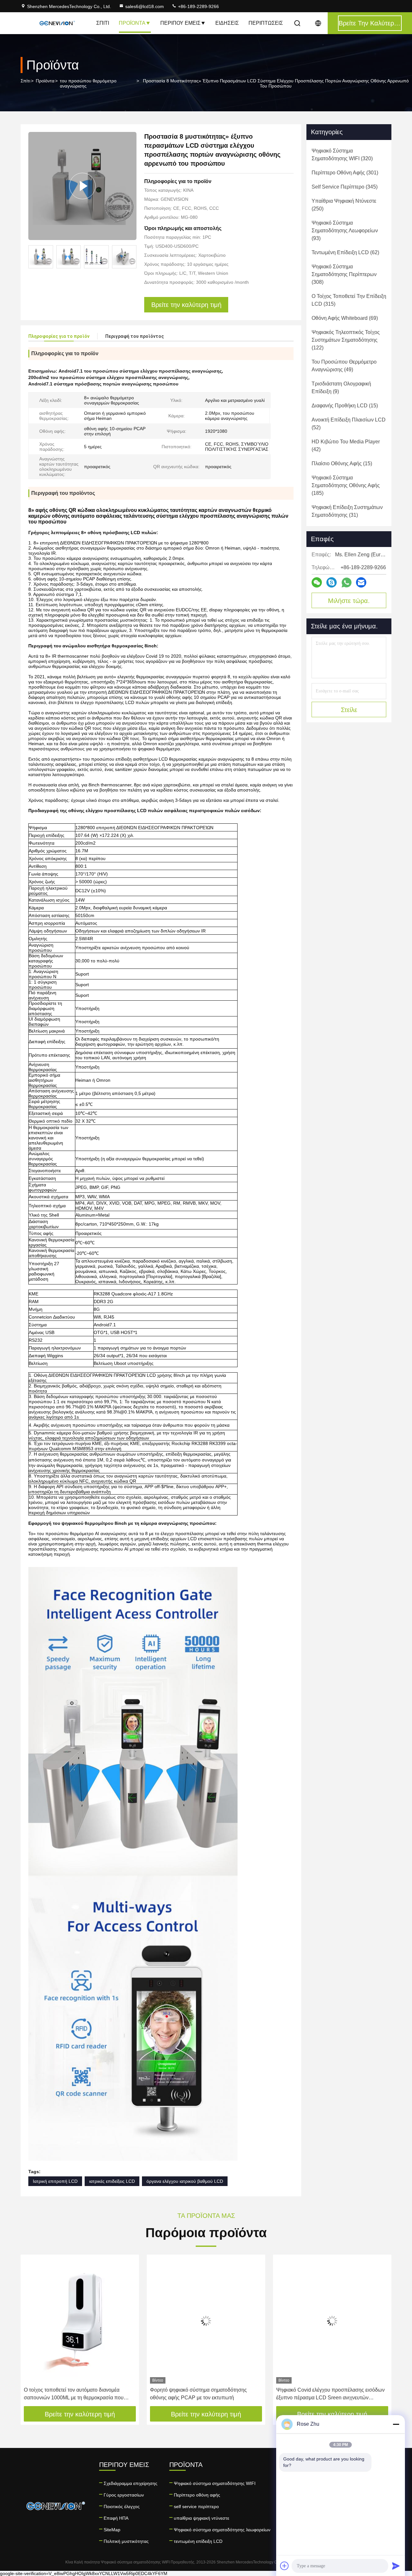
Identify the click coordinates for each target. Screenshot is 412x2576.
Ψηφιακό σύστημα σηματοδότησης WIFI (215, 2483)
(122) (346, 340)
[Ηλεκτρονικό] (361, 582)
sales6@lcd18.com (145, 6)
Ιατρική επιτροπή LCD (55, 2181)
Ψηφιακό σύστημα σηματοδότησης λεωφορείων (222, 2530)
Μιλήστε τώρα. (349, 601)
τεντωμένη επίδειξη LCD (198, 2541)
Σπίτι (103, 23)
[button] (132, 257)
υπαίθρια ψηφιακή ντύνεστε (201, 2518)
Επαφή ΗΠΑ (116, 2518)
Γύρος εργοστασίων (124, 2495)
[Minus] (396, 2424)
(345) (345, 187)
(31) (347, 511)
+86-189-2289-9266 (198, 6)
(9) (341, 388)
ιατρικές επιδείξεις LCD (112, 2181)
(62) (345, 252)
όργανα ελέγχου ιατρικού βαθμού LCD (185, 2181)
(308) (344, 274)
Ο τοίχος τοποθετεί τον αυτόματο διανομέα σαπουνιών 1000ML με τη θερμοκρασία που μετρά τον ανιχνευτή (74, 2394)
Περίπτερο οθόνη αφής (197, 2495)
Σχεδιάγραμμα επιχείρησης (131, 2483)
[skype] (332, 582)
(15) (345, 406)
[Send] (396, 2566)
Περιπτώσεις (266, 23)
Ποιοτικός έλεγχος (122, 2507)
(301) (345, 173)
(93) (345, 231)
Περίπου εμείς (180, 23)
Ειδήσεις (227, 23)
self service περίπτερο (196, 2507)
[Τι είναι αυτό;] (346, 583)
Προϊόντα (132, 23)
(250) (344, 205)
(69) (345, 318)
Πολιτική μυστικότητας (126, 2541)
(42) (346, 445)
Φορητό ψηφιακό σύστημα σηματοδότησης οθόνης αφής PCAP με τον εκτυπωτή (198, 2394)
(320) (342, 155)
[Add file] (285, 2566)
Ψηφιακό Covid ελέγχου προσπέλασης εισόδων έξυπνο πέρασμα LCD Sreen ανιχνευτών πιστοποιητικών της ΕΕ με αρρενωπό (330, 2394)
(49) (344, 366)
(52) (349, 424)
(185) (346, 485)
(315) (349, 300)
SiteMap (112, 2530)
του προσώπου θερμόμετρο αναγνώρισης (88, 83)
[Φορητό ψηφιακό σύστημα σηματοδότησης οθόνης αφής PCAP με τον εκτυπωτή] (206, 2321)
